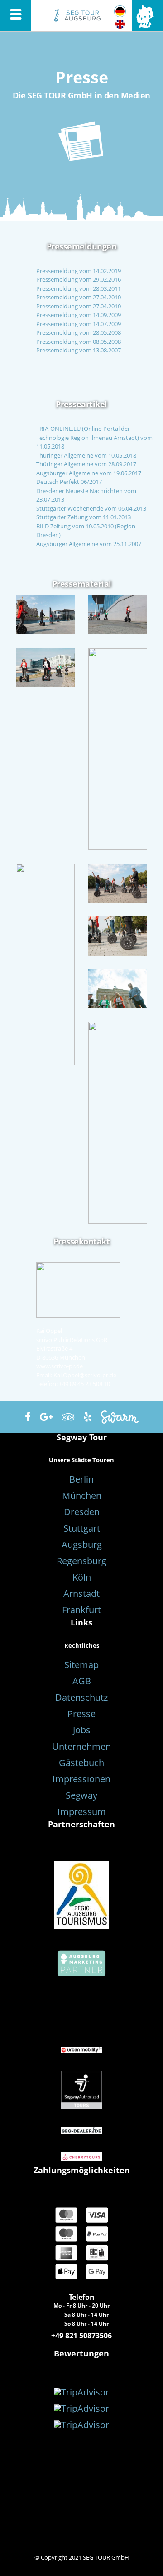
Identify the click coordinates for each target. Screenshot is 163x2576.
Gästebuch (81, 1763)
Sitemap (81, 1665)
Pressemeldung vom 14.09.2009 (79, 315)
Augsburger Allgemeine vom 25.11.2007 (89, 544)
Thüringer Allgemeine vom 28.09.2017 (86, 464)
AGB (82, 1681)
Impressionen (81, 1779)
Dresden (82, 1512)
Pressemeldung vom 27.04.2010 (79, 297)
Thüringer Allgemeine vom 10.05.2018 (86, 455)
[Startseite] (81, 13)
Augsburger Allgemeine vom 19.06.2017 (89, 473)
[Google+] (46, 1417)
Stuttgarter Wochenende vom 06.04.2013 (91, 508)
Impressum (82, 1812)
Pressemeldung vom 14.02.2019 (79, 271)
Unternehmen (81, 1746)
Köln (82, 1577)
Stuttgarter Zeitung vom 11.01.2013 (84, 517)
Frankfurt (81, 1610)
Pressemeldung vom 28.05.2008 (79, 332)
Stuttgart (82, 1528)
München (82, 1495)
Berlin (81, 1479)
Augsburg (82, 1544)
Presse (81, 1714)
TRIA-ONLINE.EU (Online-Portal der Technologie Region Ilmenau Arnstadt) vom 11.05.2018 (94, 437)
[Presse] (120, 12)
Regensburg (81, 1561)
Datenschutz (81, 1697)
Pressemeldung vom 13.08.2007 (79, 350)
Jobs (82, 1730)
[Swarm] (120, 1417)
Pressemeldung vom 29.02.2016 (79, 279)
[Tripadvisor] (68, 1417)
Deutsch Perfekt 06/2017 (69, 482)
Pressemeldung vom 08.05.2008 (79, 342)
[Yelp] (88, 1417)
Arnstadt (81, 1593)
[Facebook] (28, 1417)
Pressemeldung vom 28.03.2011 (79, 288)
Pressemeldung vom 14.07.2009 (79, 324)
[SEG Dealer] (81, 2130)
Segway (81, 1795)
